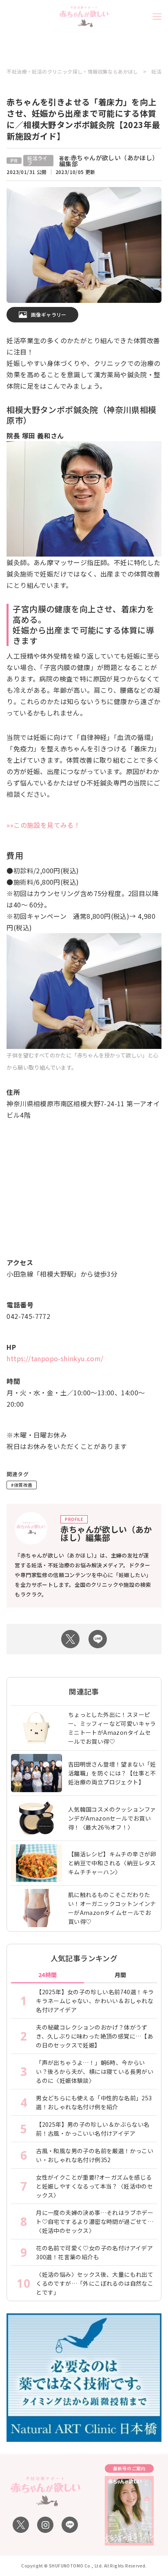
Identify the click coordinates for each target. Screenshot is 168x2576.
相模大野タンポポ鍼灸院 (52, 410)
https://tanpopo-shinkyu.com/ (55, 1358)
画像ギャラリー (49, 314)
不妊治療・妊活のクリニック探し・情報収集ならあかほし (72, 72)
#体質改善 (22, 1485)
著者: (109, 161)
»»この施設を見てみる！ (43, 825)
